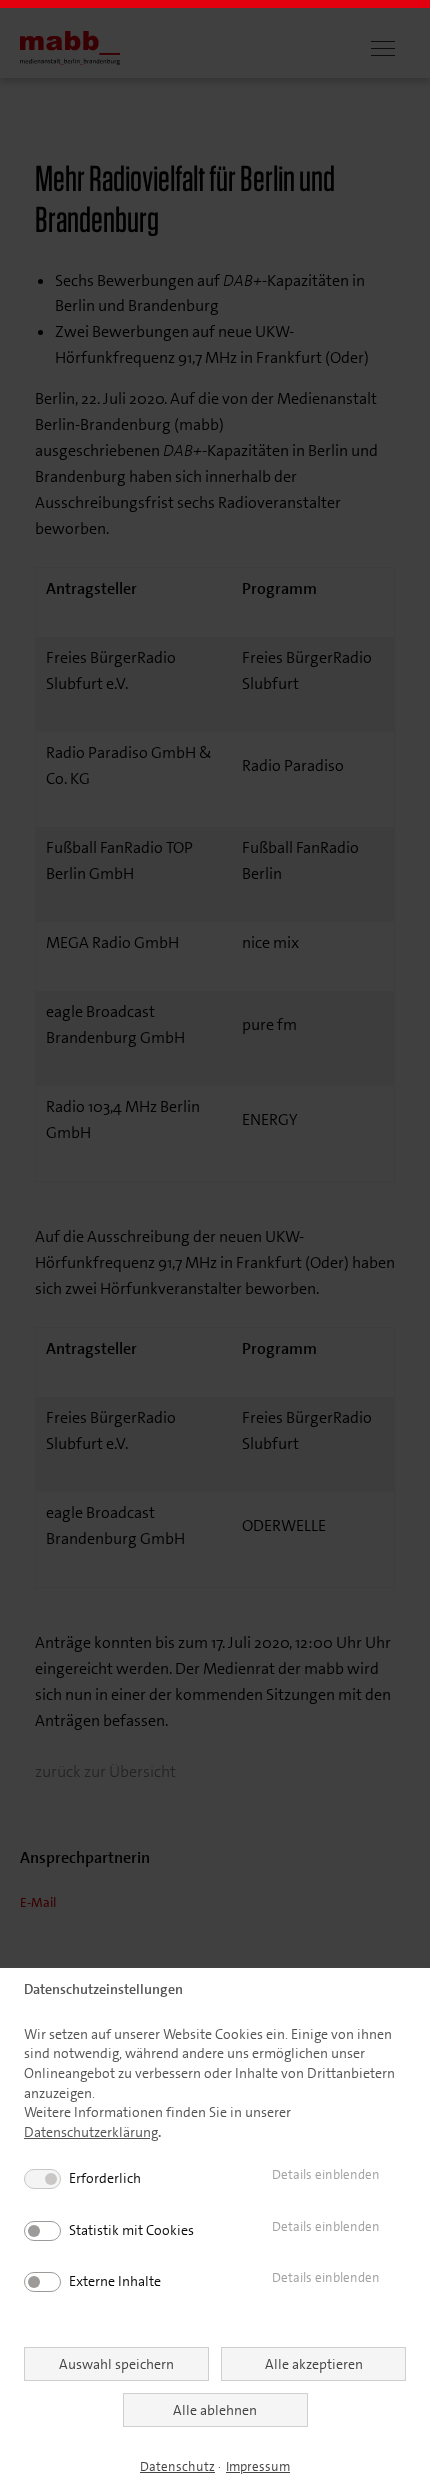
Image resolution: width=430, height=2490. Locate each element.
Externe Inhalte (115, 2281)
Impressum (258, 2466)
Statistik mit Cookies (131, 2230)
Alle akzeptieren (314, 2364)
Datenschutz (177, 2466)
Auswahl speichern (116, 2364)
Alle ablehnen (215, 2410)
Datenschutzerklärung (91, 2132)
